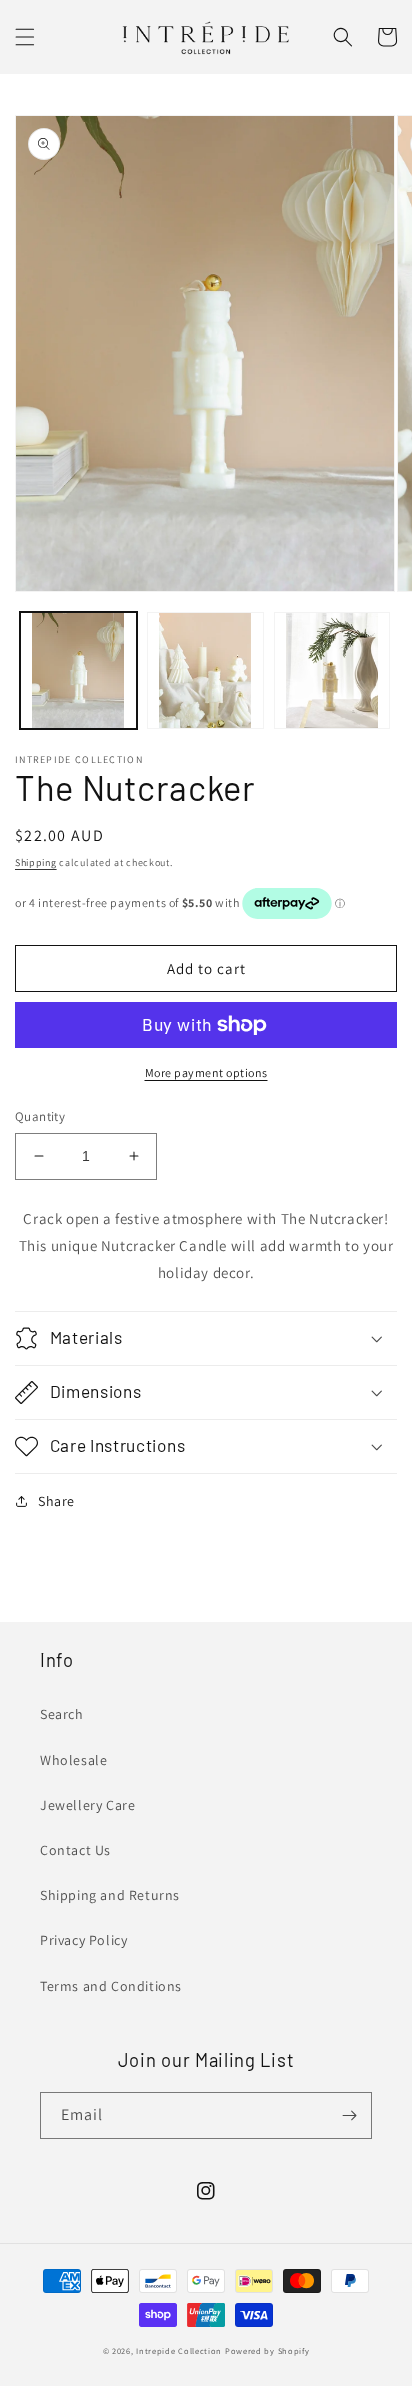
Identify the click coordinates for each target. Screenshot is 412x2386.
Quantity (40, 1116)
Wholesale (73, 1760)
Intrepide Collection (180, 2350)
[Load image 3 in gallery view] (332, 670)
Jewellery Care (87, 1805)
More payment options (206, 1072)
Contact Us (75, 1850)
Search (62, 1714)
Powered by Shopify (267, 2350)
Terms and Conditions (111, 1986)
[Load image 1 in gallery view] (78, 670)
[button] (25, 37)
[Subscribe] (349, 2115)
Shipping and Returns (110, 1895)
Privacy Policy (83, 1940)
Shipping (36, 862)
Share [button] (56, 1501)
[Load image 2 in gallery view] (205, 670)
